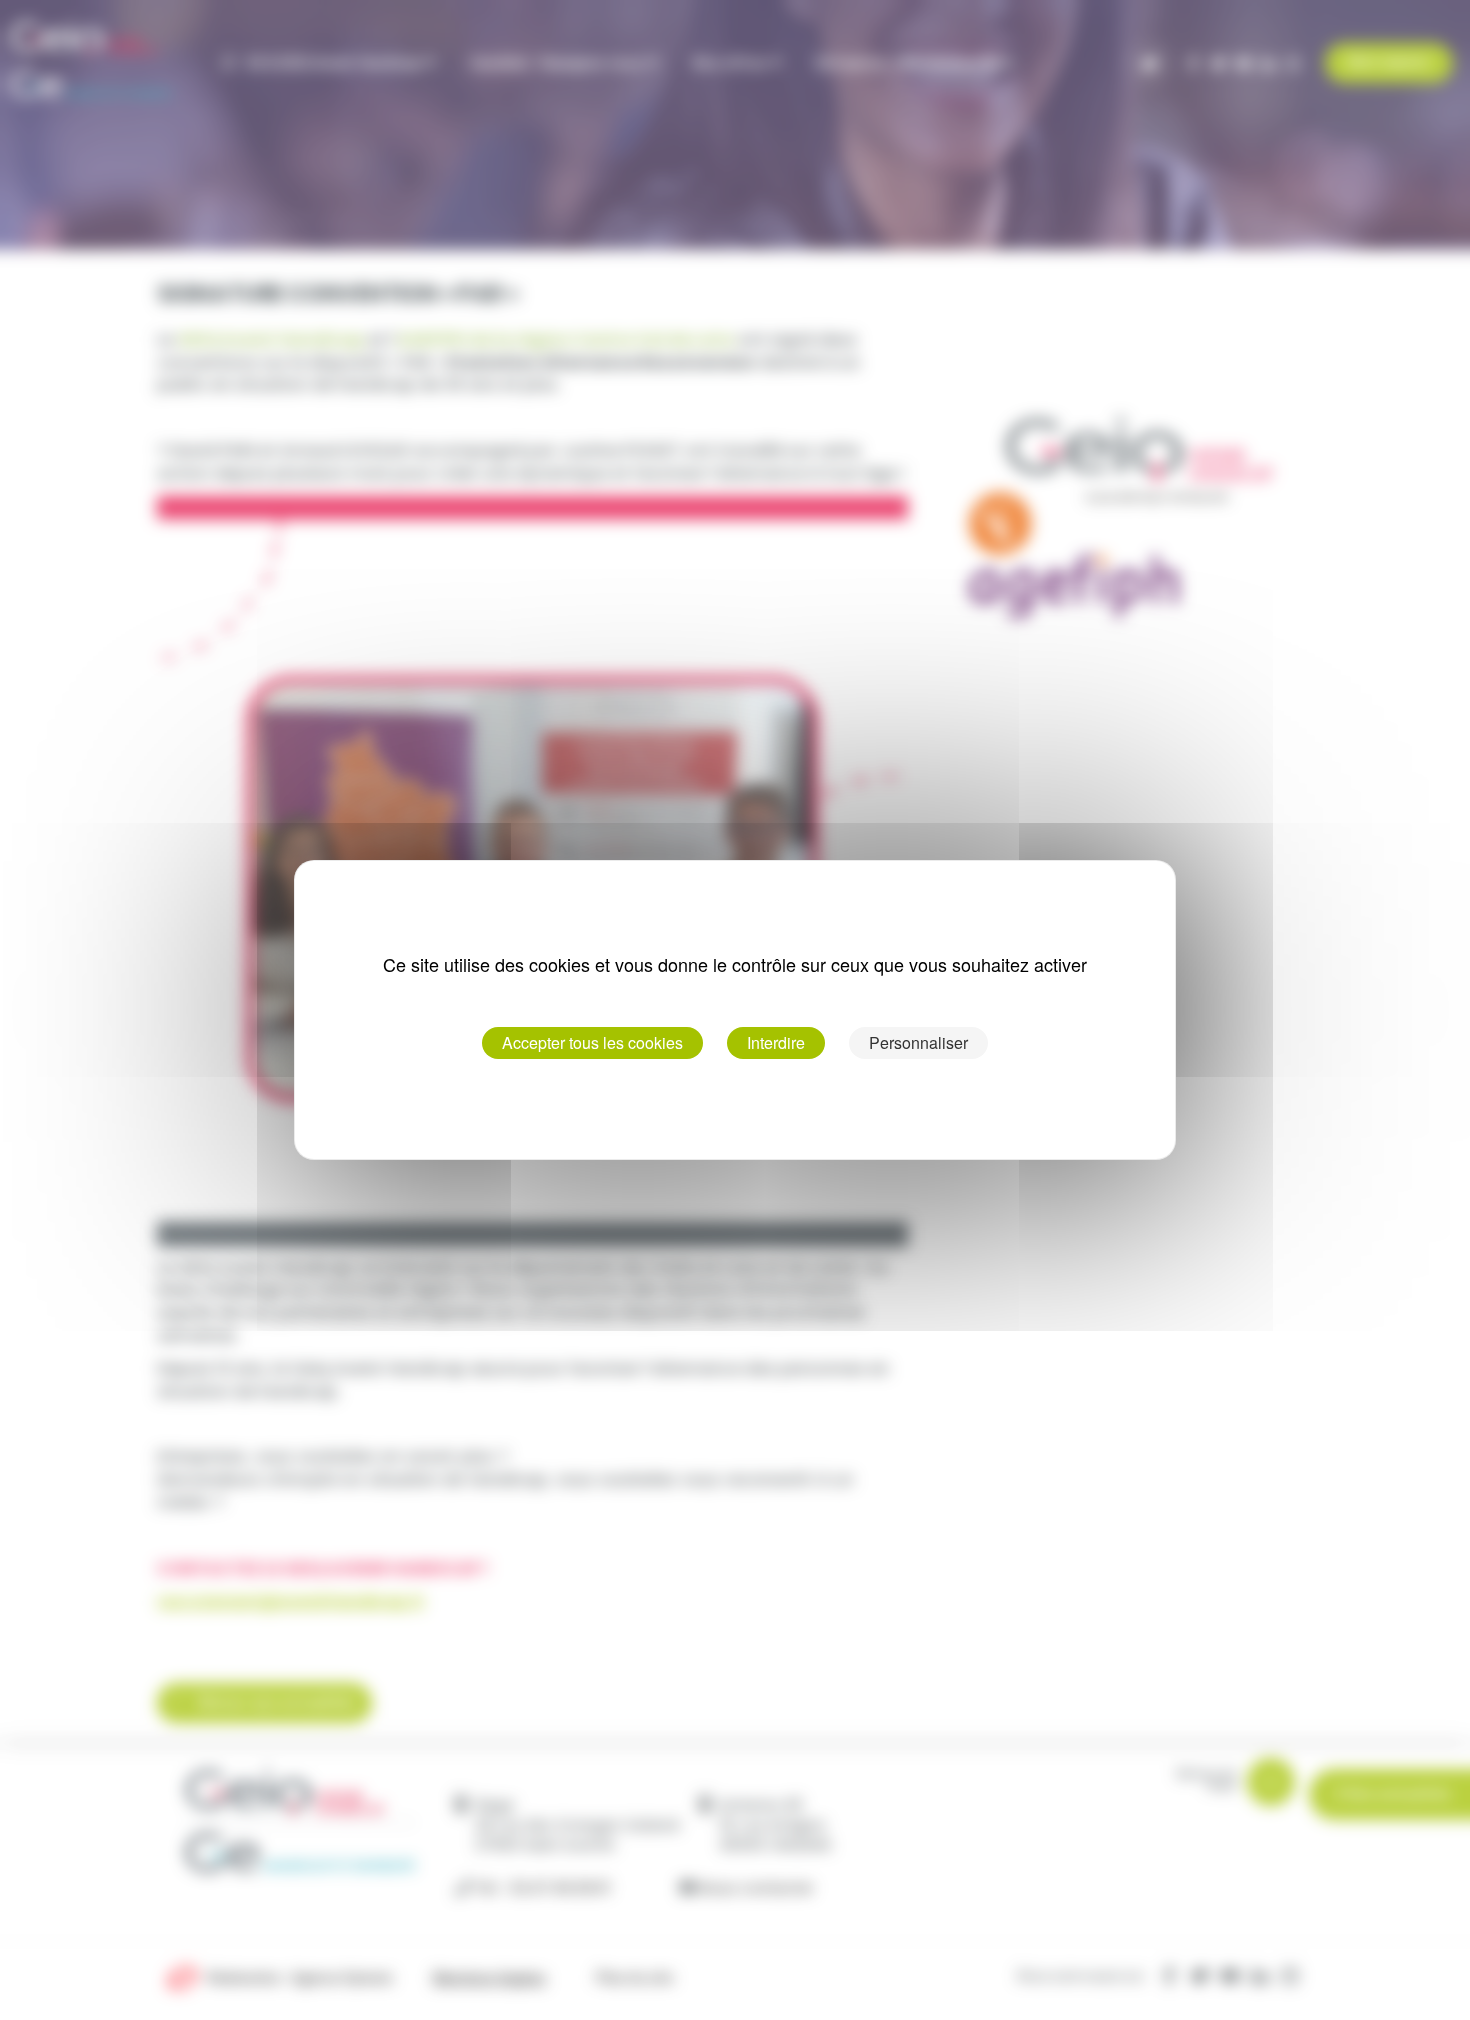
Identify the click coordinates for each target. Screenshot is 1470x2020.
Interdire (776, 1042)
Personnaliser (918, 1042)
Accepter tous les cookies (592, 1042)
